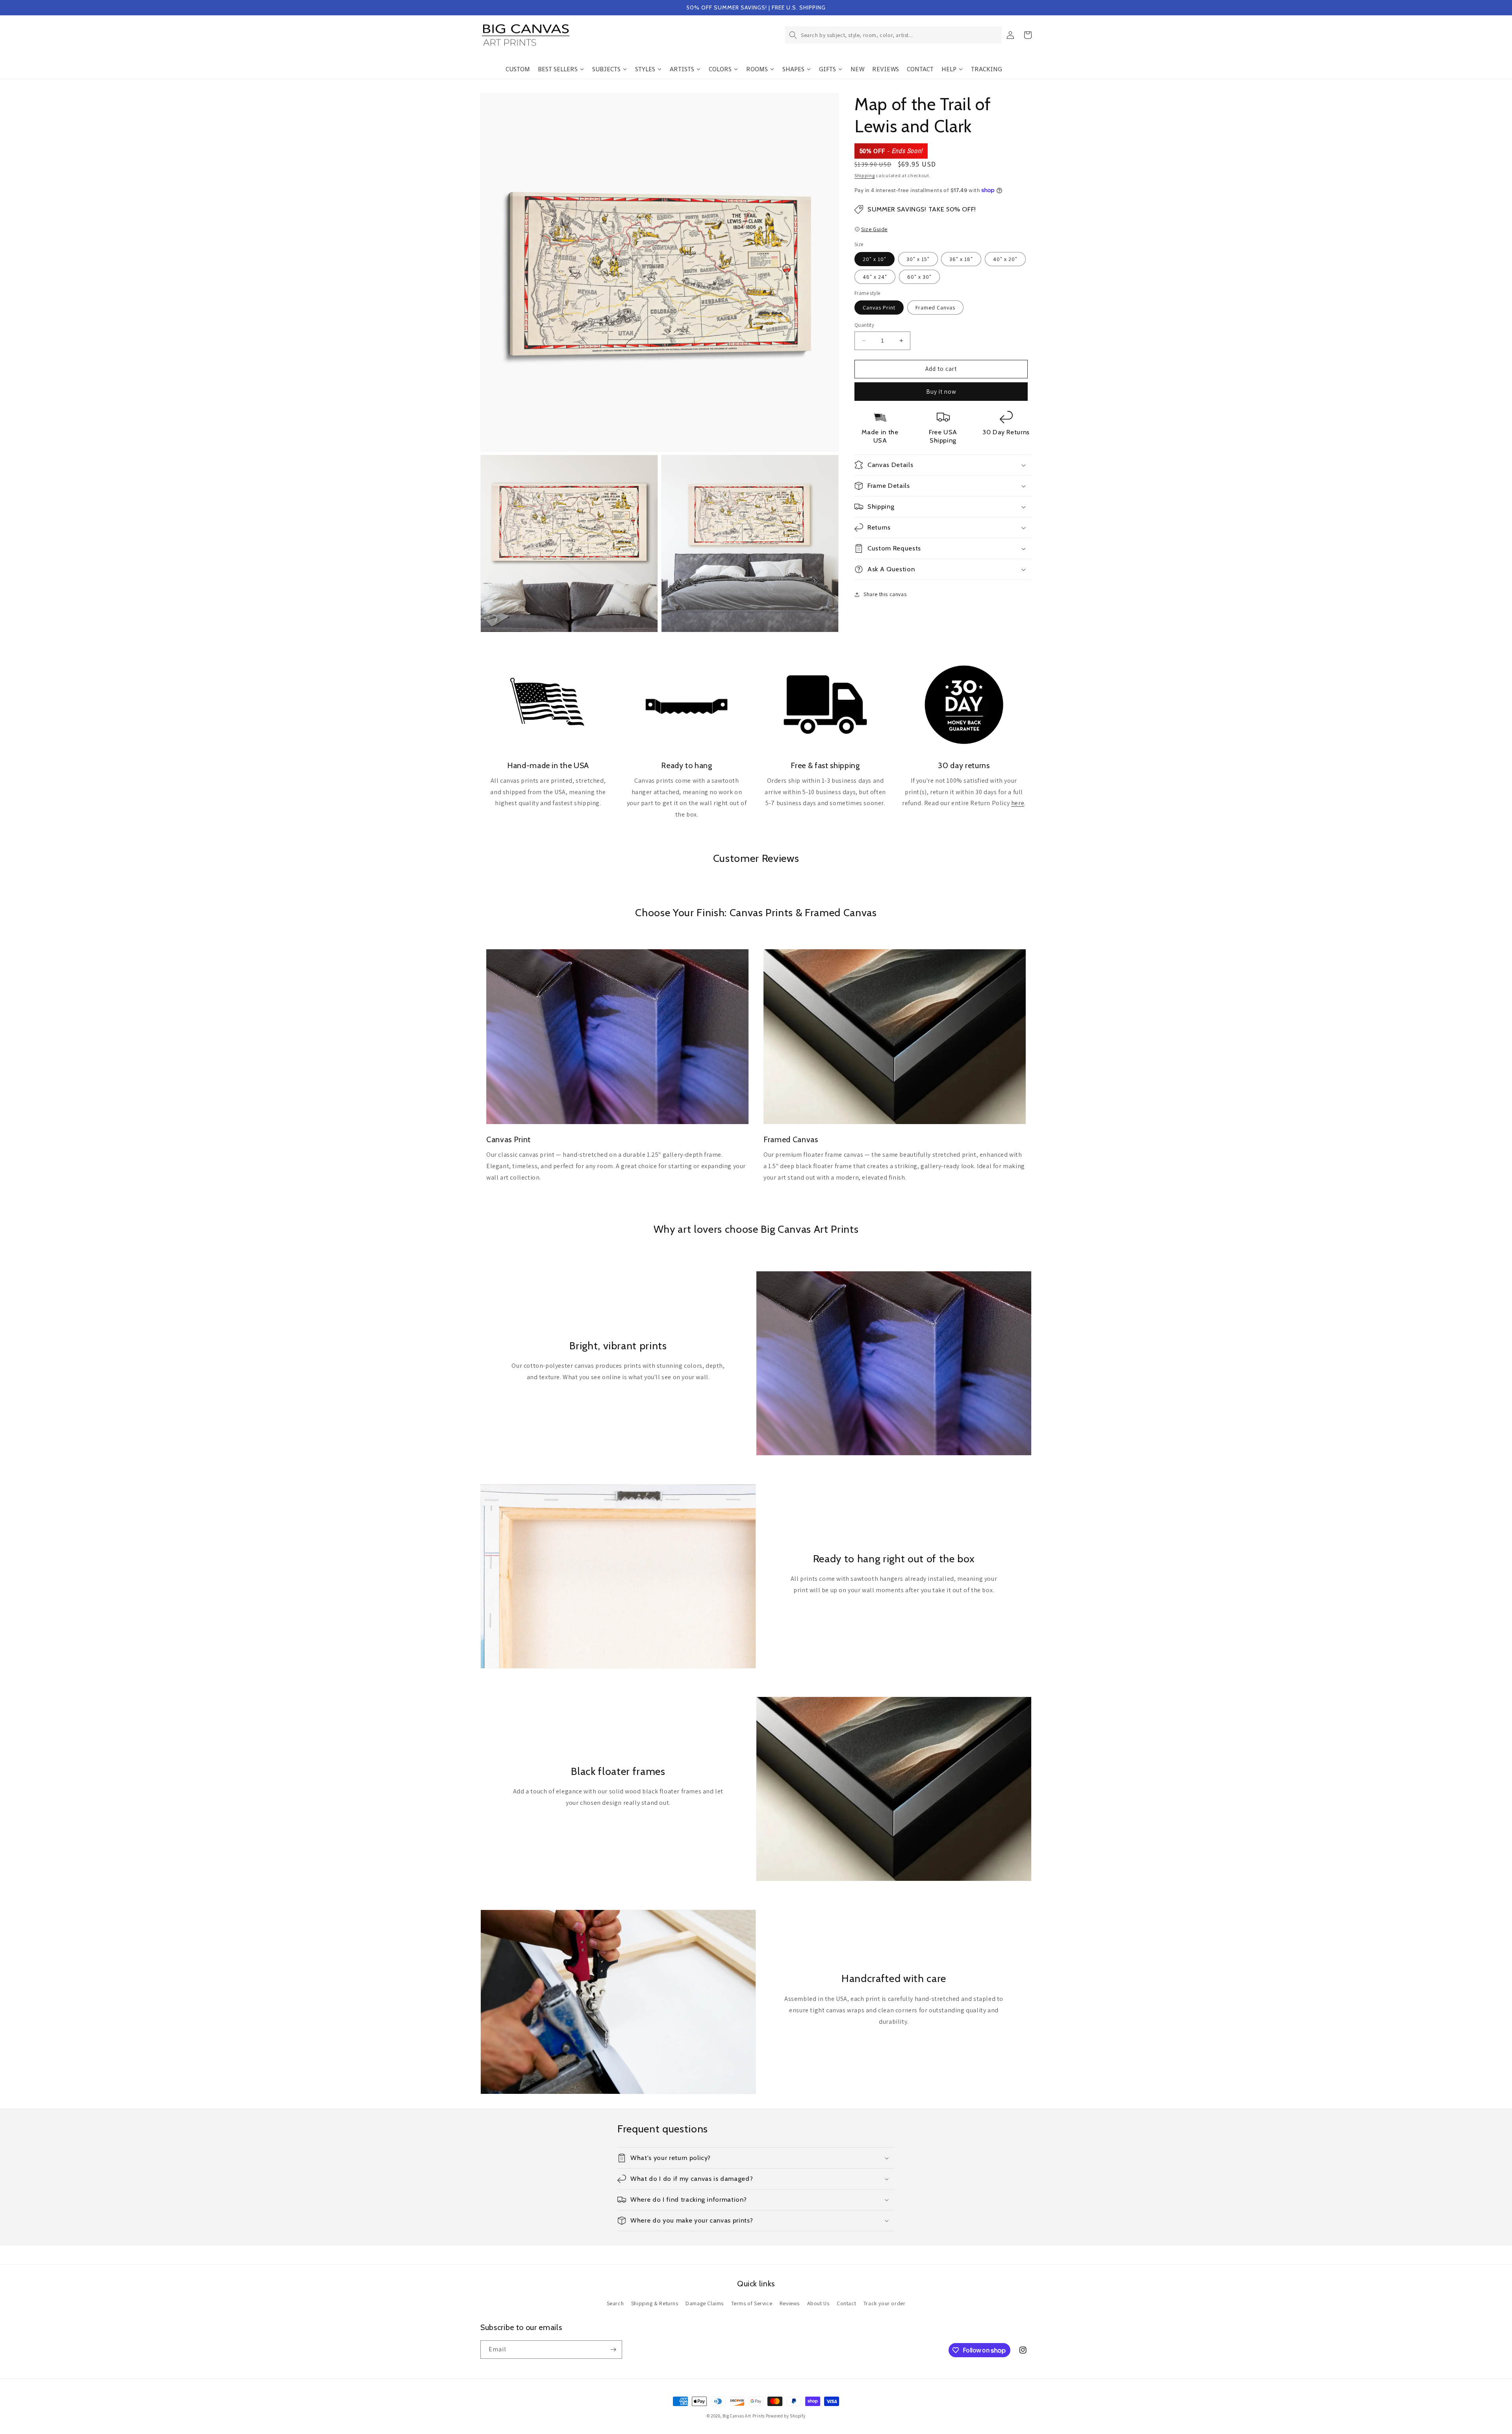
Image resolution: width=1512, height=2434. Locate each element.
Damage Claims (705, 2303)
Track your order (885, 2303)
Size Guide (874, 229)
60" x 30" (919, 277)
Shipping (865, 175)
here (1018, 803)
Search (615, 2303)
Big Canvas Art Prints (744, 2416)
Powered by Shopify (786, 2416)
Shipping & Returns (655, 2303)
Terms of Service (752, 2303)
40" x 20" (1005, 259)
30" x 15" (918, 259)
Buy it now (941, 392)
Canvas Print (879, 307)
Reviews (790, 2303)
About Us (818, 2303)
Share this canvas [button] (885, 594)
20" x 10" (875, 259)
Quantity (864, 325)
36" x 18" (961, 259)
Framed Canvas (935, 307)
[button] (893, 35)
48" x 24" (875, 277)
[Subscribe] (613, 2350)
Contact (846, 2303)
